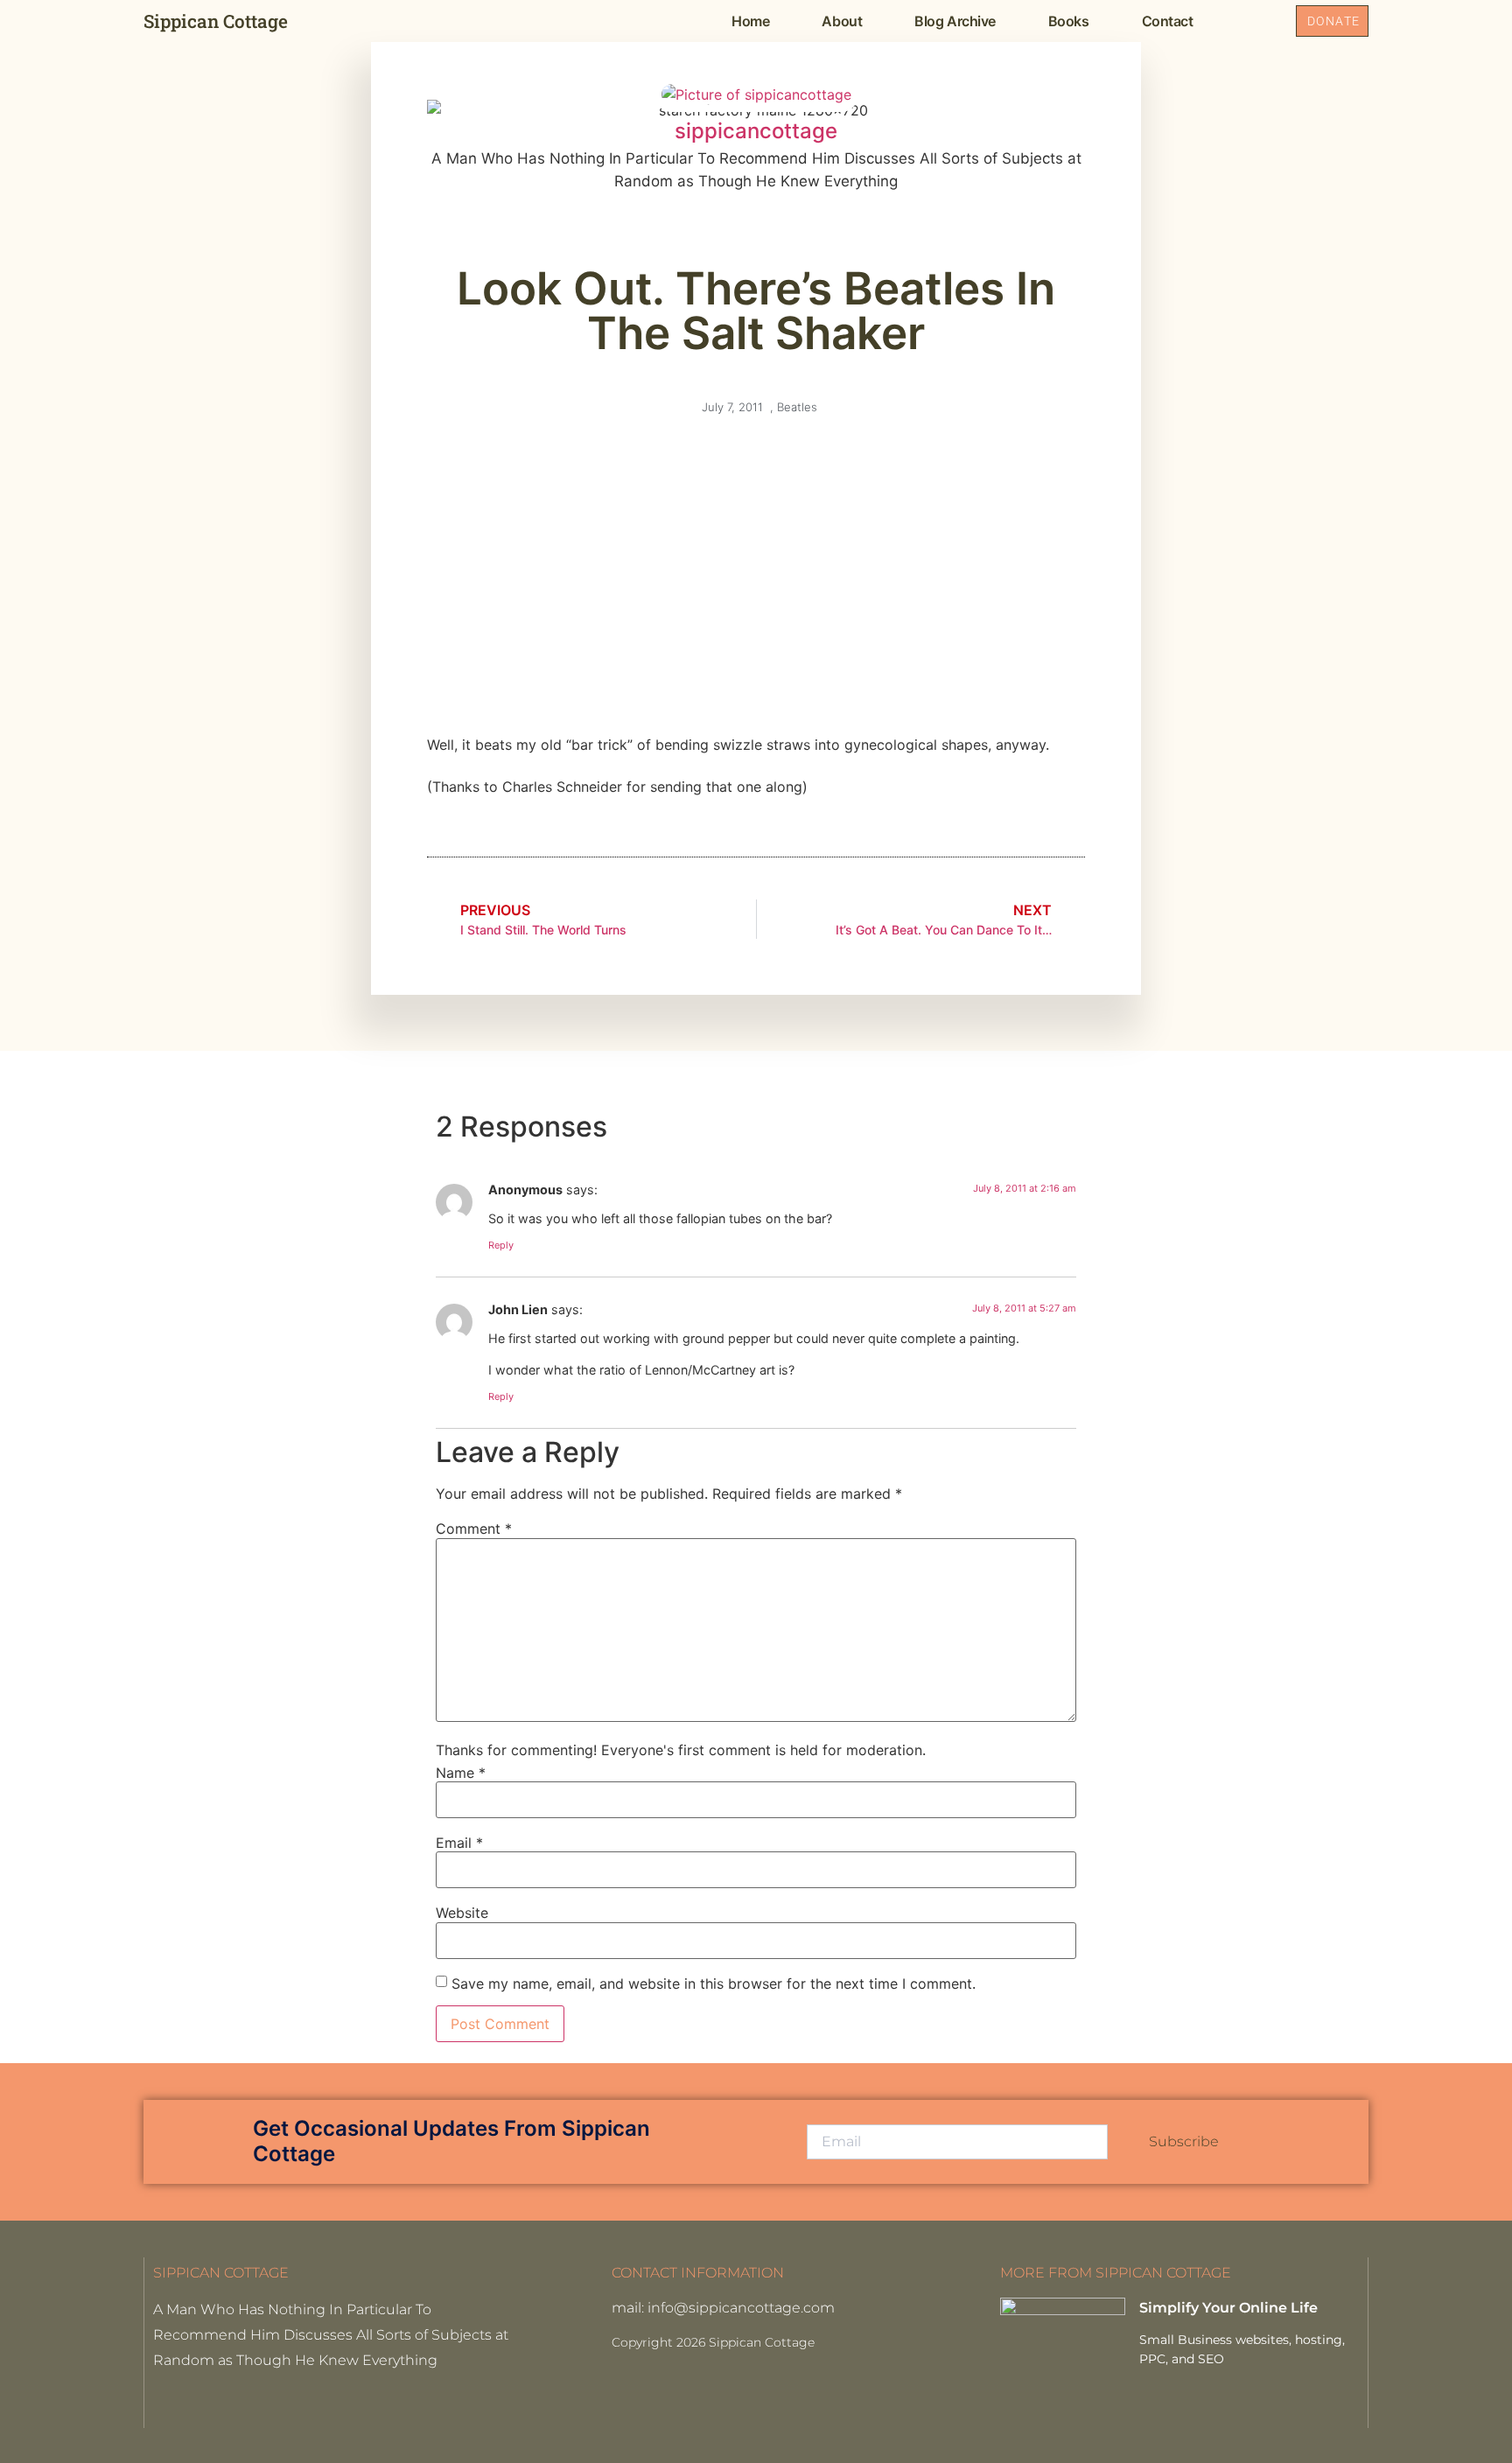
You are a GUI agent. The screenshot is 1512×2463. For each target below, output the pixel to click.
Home (750, 21)
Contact (1168, 21)
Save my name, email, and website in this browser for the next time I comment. (714, 1984)
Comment (474, 1529)
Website (462, 1913)
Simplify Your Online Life (1228, 2308)
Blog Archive (955, 21)
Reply (501, 1245)
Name (461, 1773)
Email (459, 1843)
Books (1069, 21)
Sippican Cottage (216, 21)
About (842, 21)
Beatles (797, 407)
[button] (1258, 21)
